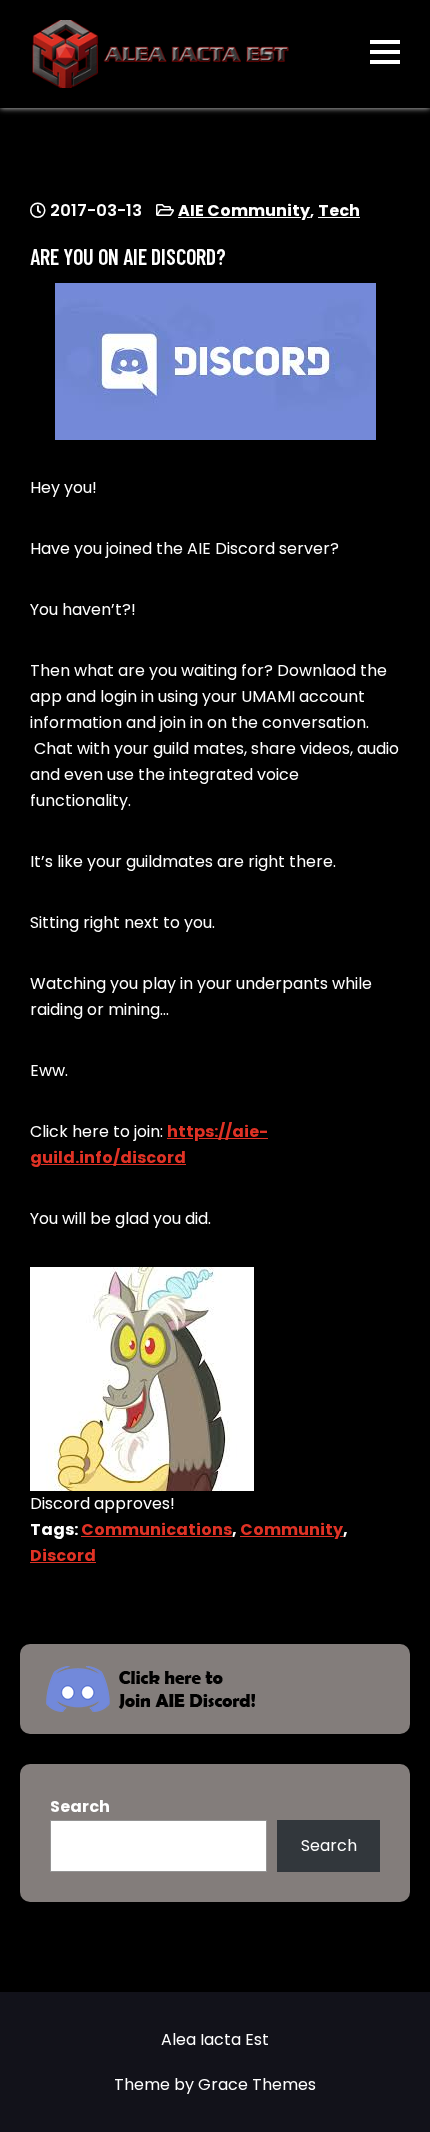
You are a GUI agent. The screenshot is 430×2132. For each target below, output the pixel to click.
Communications (156, 1529)
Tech (339, 210)
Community (291, 1529)
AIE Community (244, 210)
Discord (63, 1555)
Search (80, 1806)
